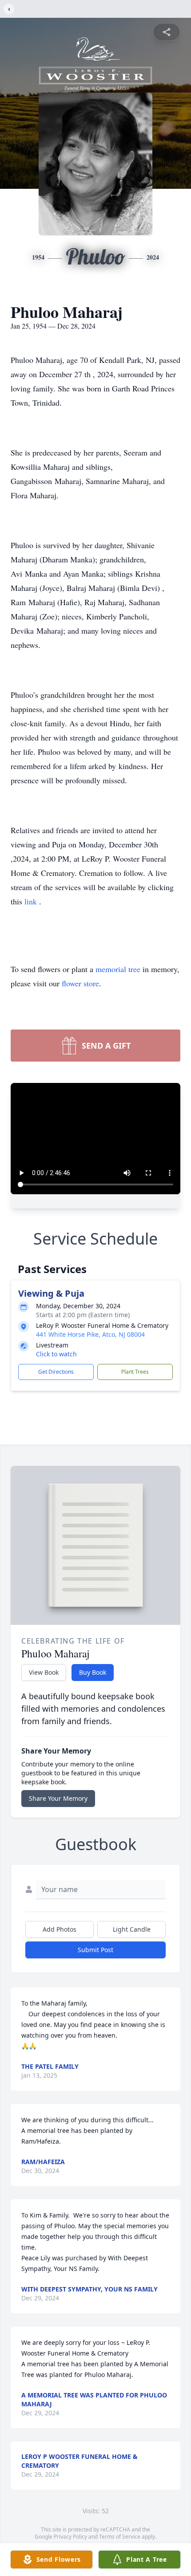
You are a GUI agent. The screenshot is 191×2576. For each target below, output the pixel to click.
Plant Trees (135, 1372)
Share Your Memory (58, 1798)
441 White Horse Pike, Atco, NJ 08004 (90, 1334)
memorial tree (118, 969)
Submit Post (95, 1950)
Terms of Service (120, 2537)
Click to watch (56, 1354)
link (32, 901)
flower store (80, 983)
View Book (44, 1672)
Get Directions (56, 1372)
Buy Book (93, 1672)
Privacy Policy (70, 2537)
